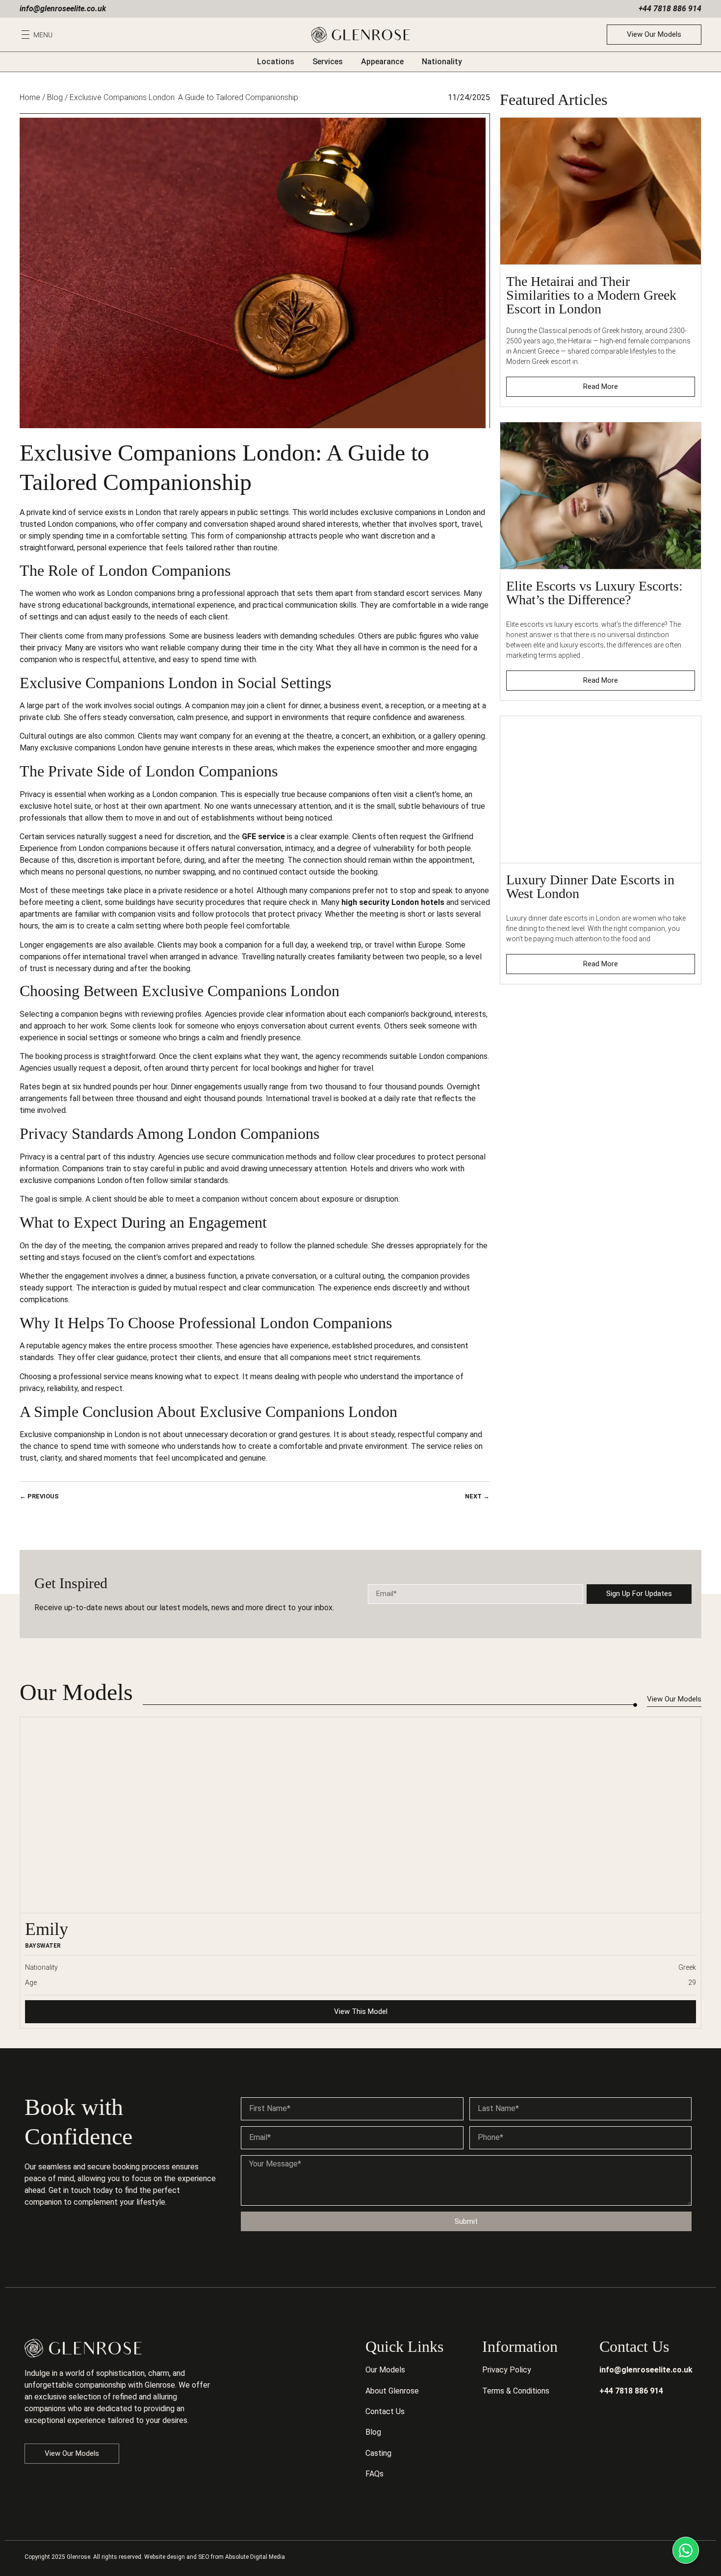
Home (30, 97)
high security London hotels (393, 902)
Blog (55, 97)
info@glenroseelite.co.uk (63, 9)
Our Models (385, 2370)
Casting (378, 2453)
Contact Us (385, 2411)
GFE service (263, 837)
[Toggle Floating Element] (686, 2550)
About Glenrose (392, 2391)
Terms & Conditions (516, 2391)
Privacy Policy (507, 2370)
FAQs (374, 2474)
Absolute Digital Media (255, 2557)
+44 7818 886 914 (670, 9)
